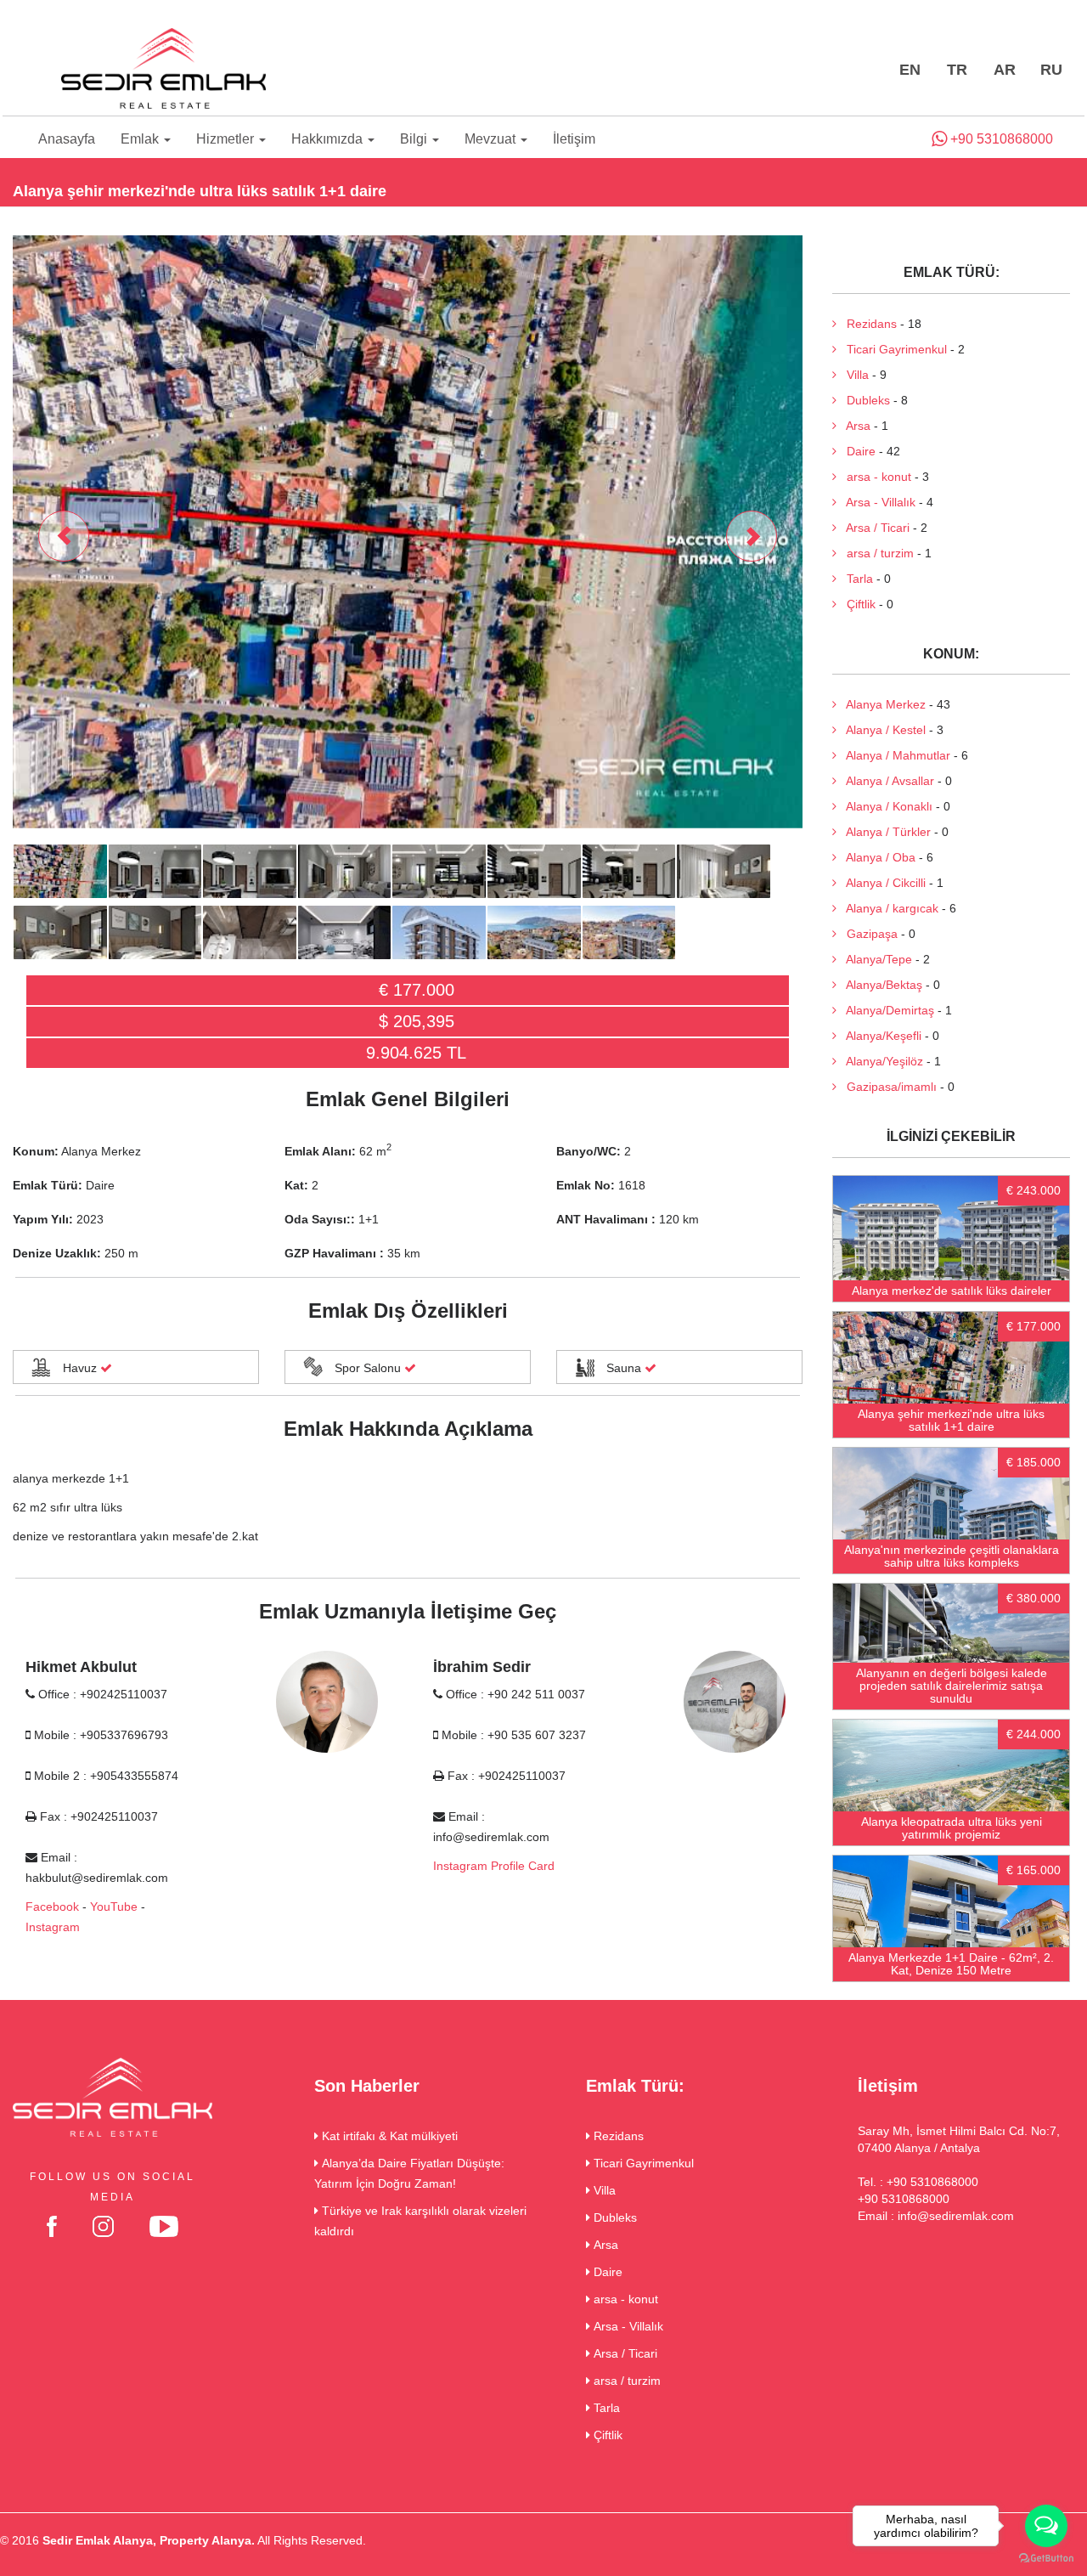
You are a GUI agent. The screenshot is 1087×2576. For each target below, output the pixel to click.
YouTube (114, 1907)
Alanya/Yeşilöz (880, 1061)
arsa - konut (874, 477)
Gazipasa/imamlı (887, 1087)
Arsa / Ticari (873, 528)
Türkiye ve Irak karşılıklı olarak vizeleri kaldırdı (420, 2221)
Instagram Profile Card (494, 1866)
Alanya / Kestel (881, 730)
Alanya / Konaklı (884, 806)
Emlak (141, 139)
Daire (856, 451)
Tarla (855, 579)
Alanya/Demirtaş (885, 1010)
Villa (853, 375)
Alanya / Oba (876, 857)
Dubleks (863, 400)
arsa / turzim (875, 553)
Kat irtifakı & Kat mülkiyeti (388, 2136)
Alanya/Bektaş (879, 985)
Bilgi (415, 139)
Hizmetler (227, 139)
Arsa (853, 426)
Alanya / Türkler (884, 832)
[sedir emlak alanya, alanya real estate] (163, 70)
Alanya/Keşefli (879, 1036)
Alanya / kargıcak (887, 908)
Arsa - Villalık (876, 502)
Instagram (53, 1927)
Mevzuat (492, 139)
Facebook (52, 1907)
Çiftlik (856, 604)
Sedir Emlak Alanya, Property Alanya (147, 2540)
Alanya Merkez (881, 704)
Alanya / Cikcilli (881, 883)
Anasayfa (67, 139)
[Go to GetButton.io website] (1046, 2559)
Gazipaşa (867, 934)
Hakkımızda (329, 139)
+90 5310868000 (1000, 139)
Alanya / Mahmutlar (893, 755)
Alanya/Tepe (874, 959)
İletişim (574, 139)
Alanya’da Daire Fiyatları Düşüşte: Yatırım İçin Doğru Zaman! (409, 2173)
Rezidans (867, 324)
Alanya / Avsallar (885, 781)
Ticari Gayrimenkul (892, 349)
